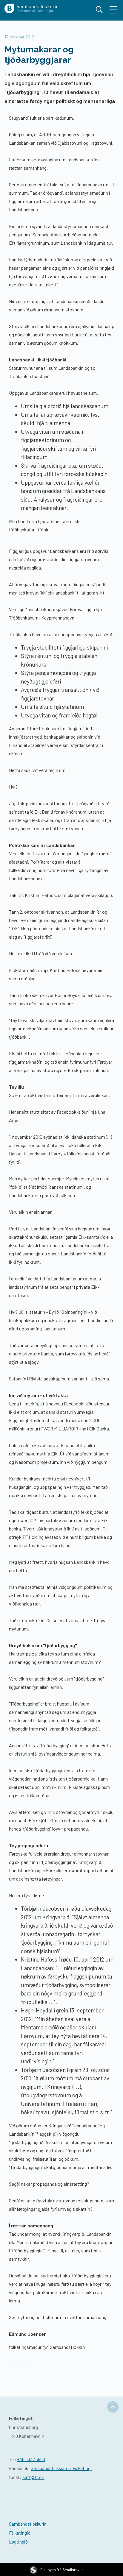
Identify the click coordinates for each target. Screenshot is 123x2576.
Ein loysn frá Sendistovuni (62, 2570)
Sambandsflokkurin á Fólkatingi (61, 2468)
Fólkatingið (20, 2533)
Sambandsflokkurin (28, 2524)
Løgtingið (18, 2542)
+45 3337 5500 (31, 2459)
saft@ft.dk (33, 2477)
